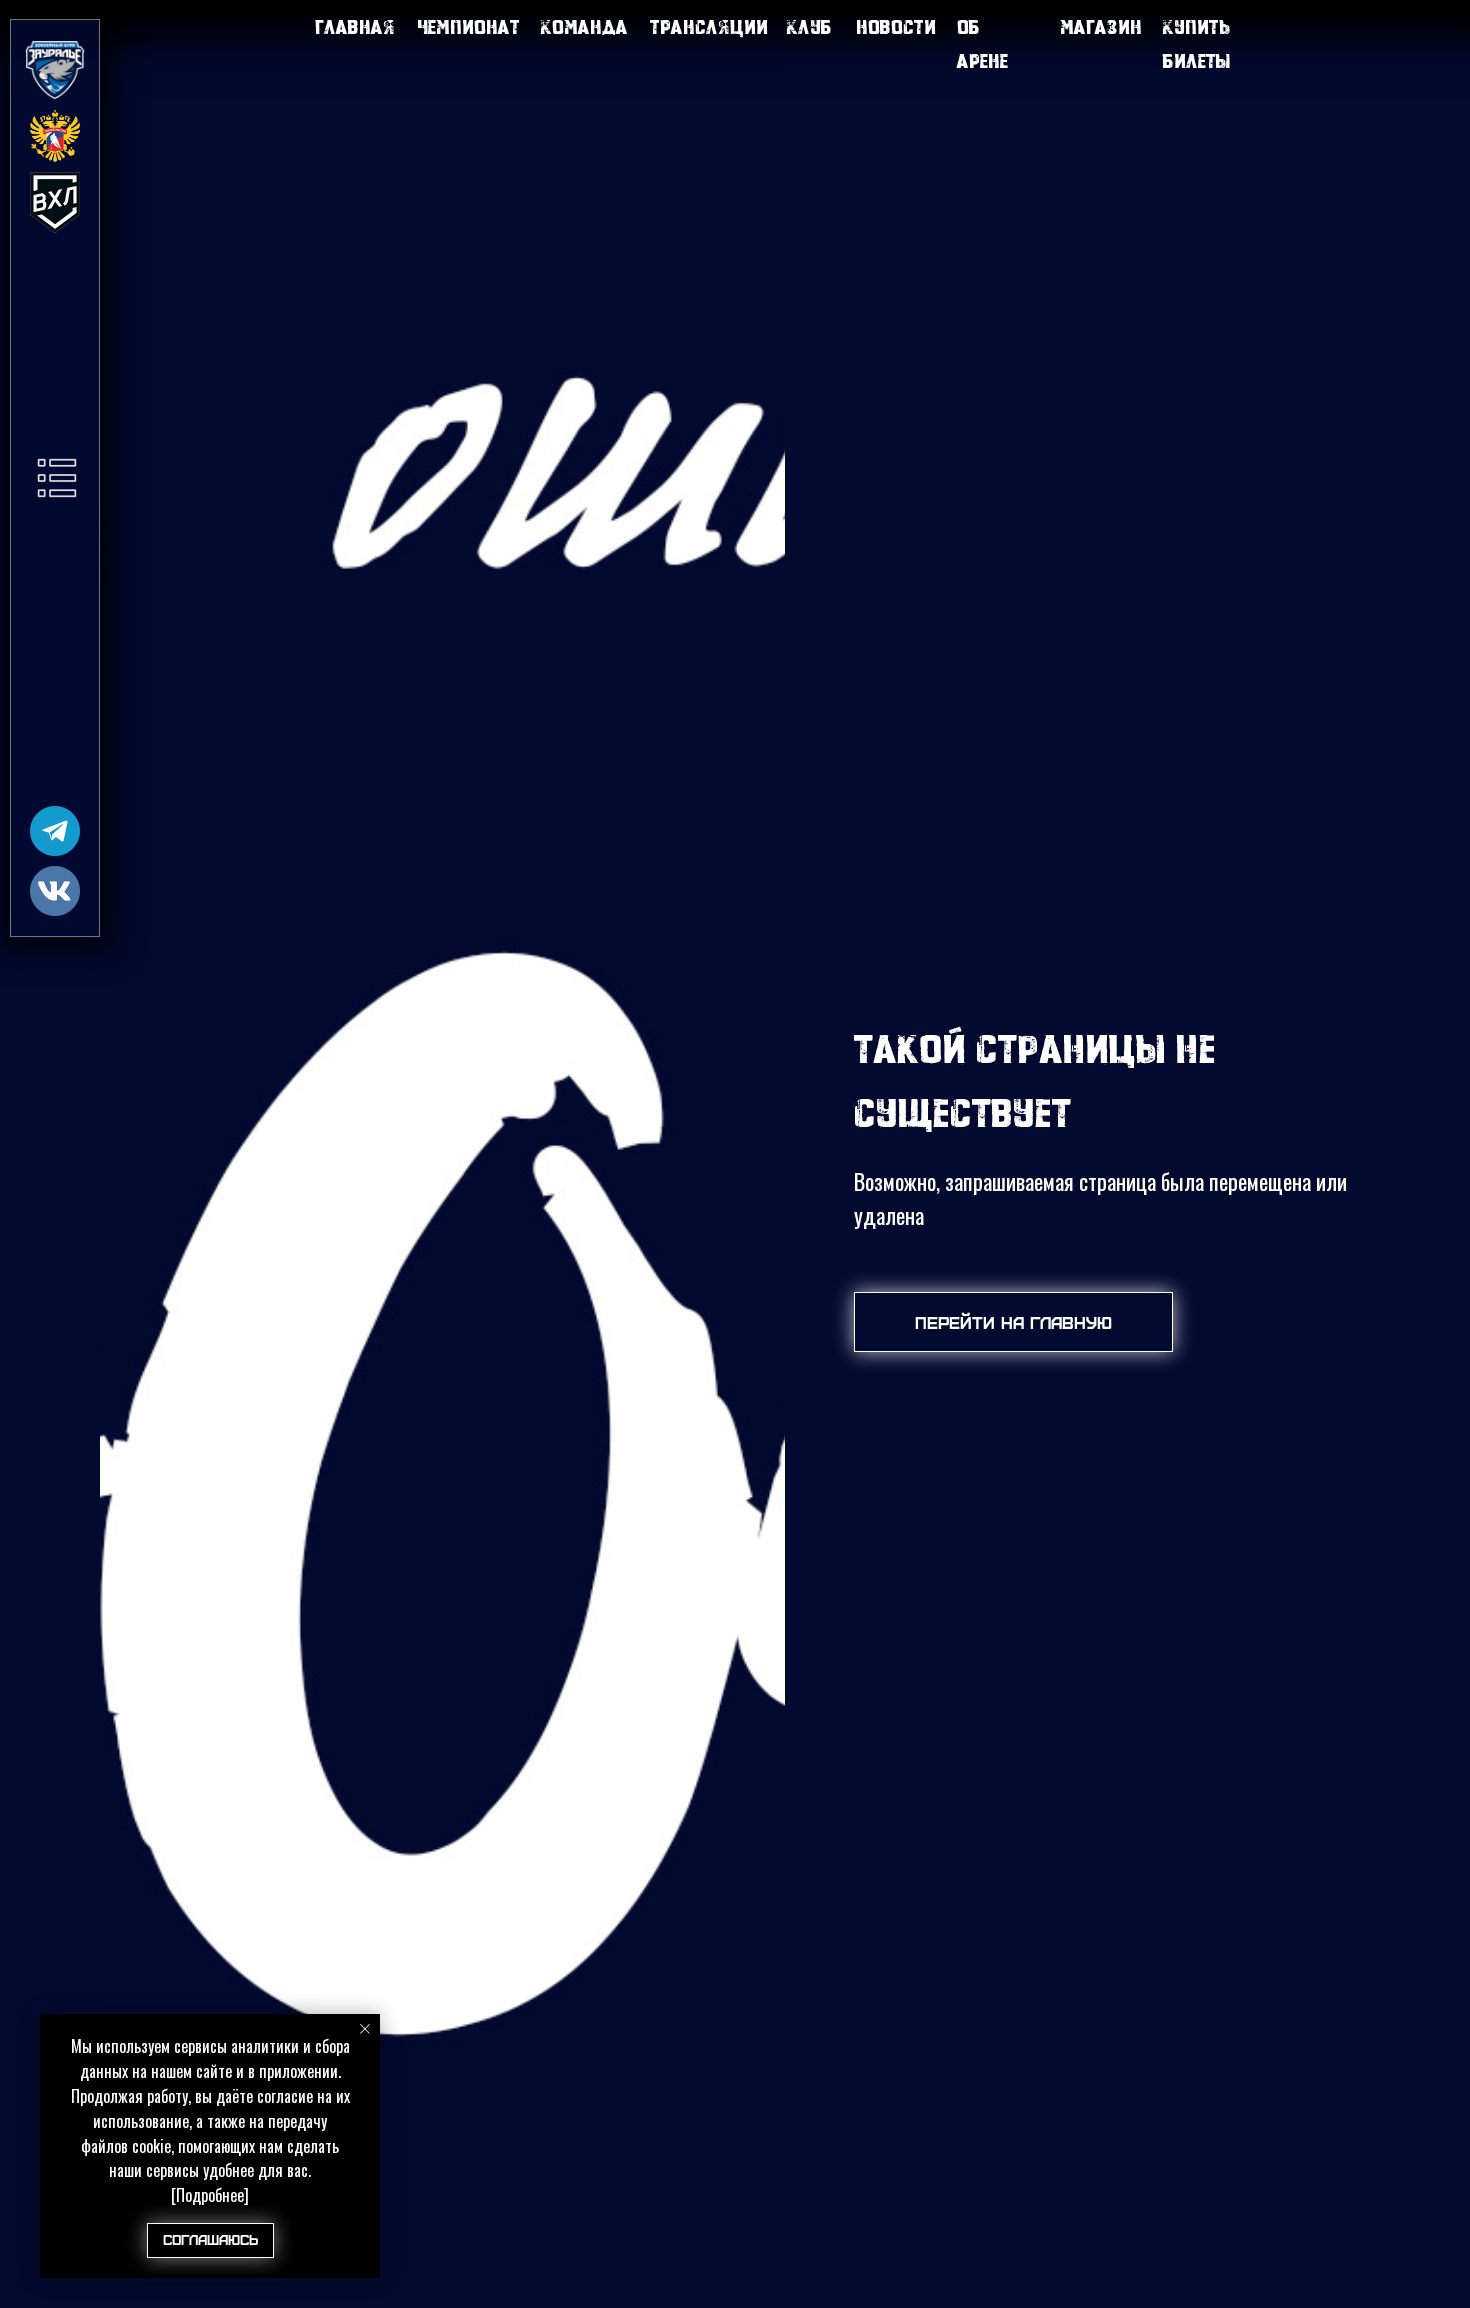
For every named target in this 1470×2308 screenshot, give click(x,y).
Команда (584, 26)
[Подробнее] (210, 2195)
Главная (355, 26)
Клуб (809, 26)
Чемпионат (468, 26)
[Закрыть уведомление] (365, 2029)
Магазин (1101, 26)
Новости (896, 26)
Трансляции (709, 26)
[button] (57, 478)
